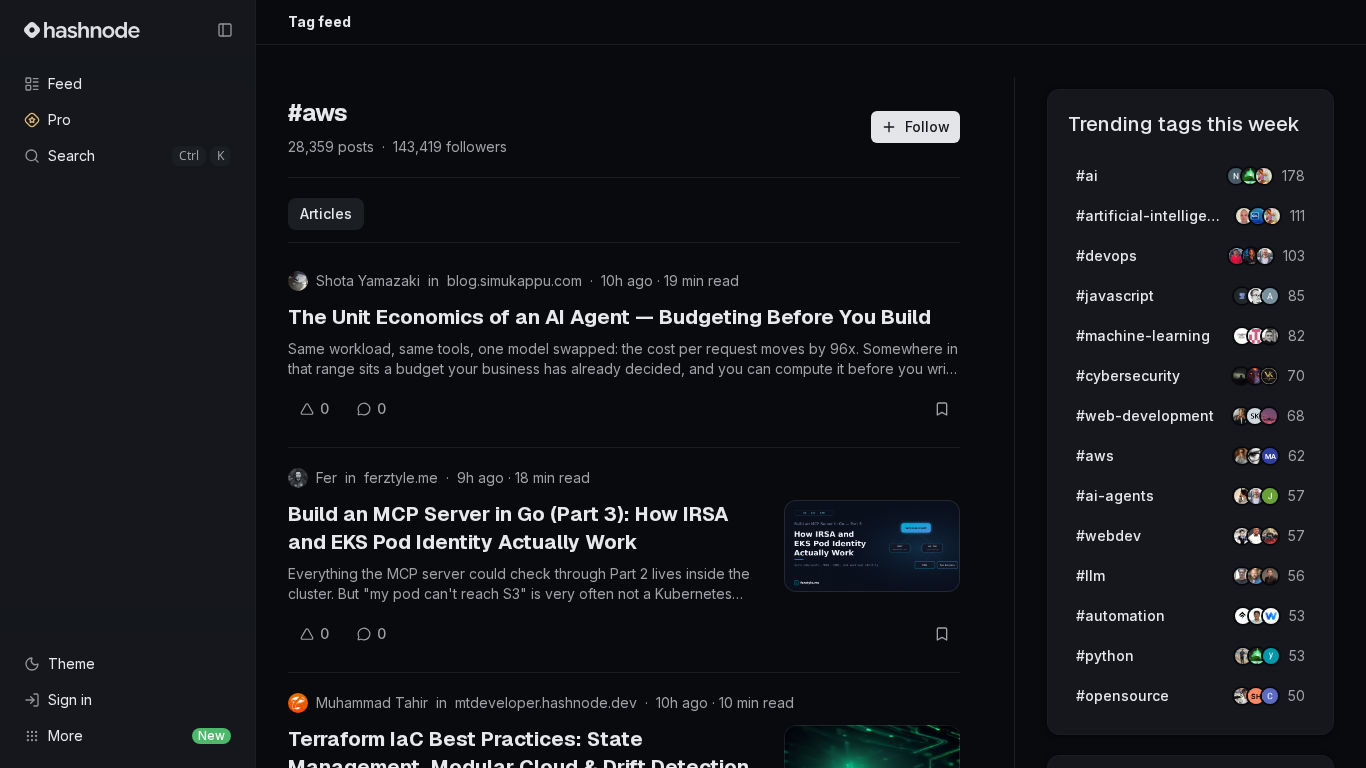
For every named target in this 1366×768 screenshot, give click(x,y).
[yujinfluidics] (1271, 656)
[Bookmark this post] (942, 409)
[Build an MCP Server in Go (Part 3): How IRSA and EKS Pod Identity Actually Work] (872, 546)
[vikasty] (1269, 376)
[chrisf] (1270, 696)
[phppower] (1270, 536)
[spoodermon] (1264, 176)
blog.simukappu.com (514, 280)
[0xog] (1270, 456)
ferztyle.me (401, 477)
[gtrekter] (1270, 576)
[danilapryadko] (1269, 416)
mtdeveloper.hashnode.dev (546, 702)
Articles (326, 213)
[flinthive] (1270, 296)
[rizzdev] (1270, 336)
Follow (927, 126)
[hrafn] (1270, 496)
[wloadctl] (1271, 616)
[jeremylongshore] (1265, 256)
